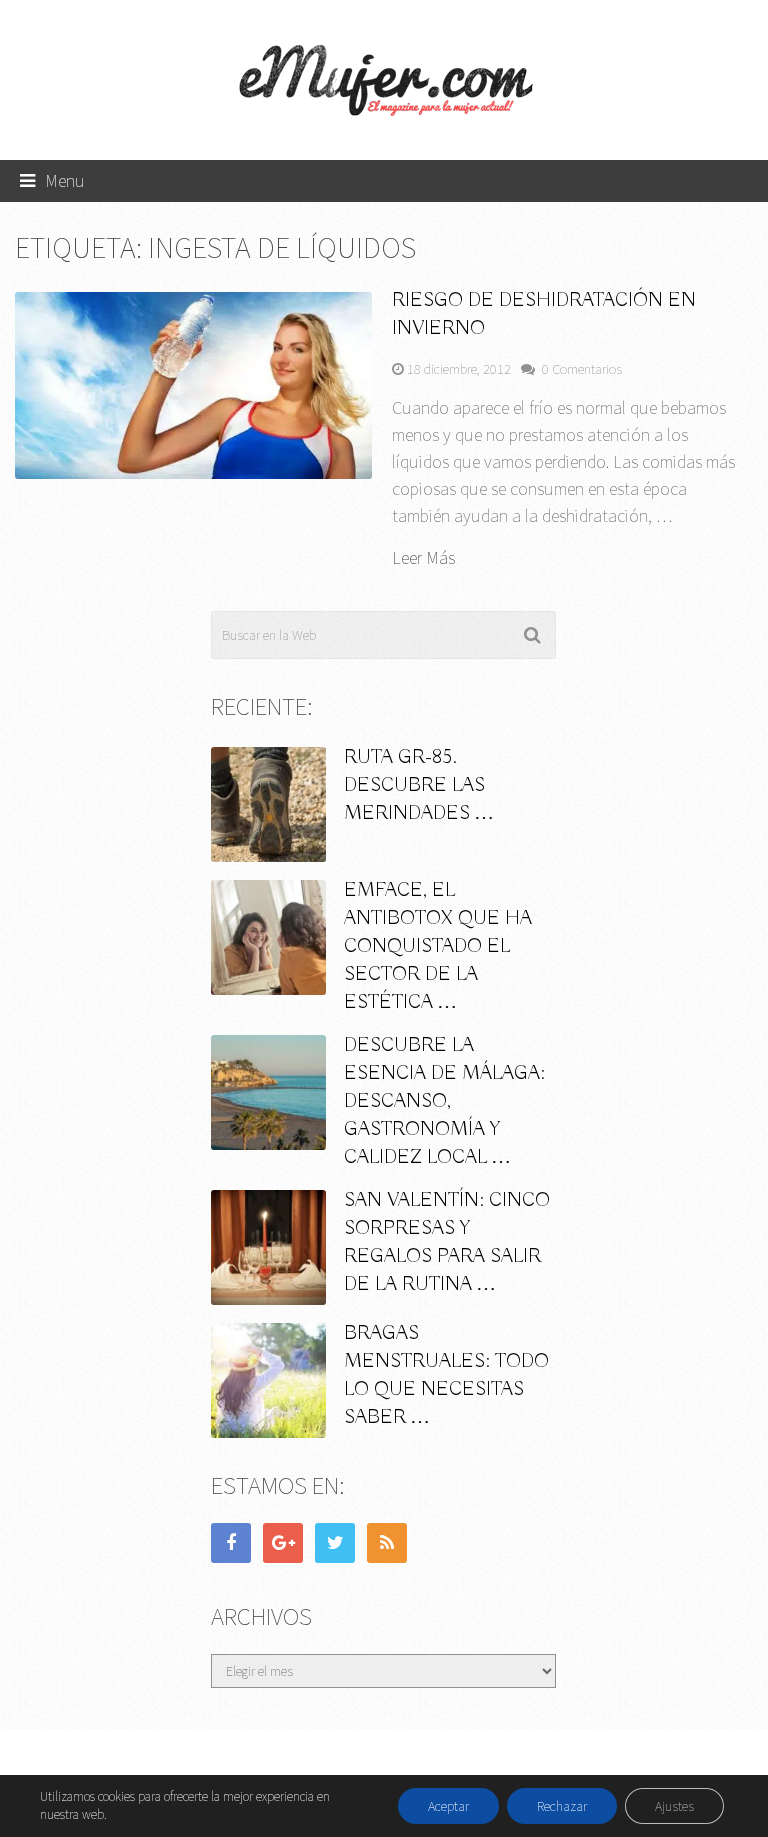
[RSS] (387, 1543)
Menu (65, 180)
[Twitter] (335, 1543)
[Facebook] (231, 1543)
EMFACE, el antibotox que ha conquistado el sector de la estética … (438, 946)
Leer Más (423, 558)
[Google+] (283, 1543)
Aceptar (448, 1806)
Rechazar (562, 1806)
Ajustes (674, 1806)
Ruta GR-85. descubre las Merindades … (419, 785)
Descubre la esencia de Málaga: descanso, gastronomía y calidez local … (444, 1101)
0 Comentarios (582, 369)
